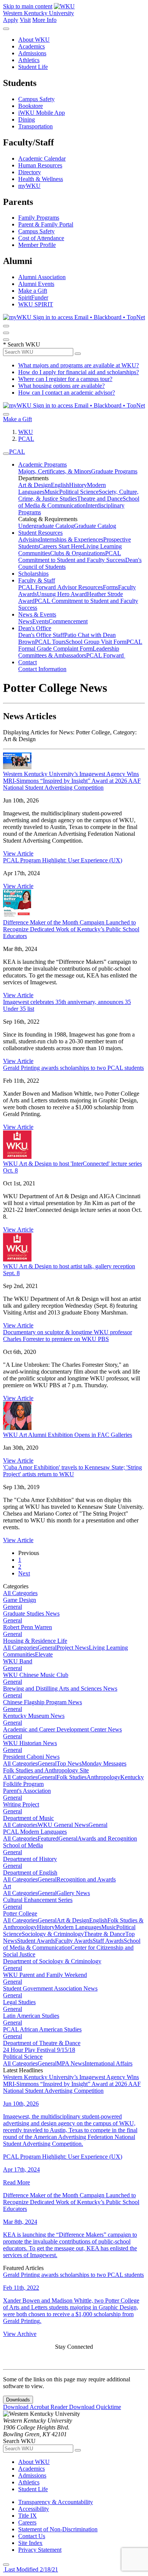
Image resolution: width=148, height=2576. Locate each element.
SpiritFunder (33, 297)
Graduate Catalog (95, 526)
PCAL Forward (38, 587)
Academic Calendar (42, 158)
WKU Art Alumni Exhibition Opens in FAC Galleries (68, 1435)
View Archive (20, 2334)
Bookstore (31, 106)
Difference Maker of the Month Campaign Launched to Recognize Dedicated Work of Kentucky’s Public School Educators (71, 929)
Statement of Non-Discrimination (58, 2529)
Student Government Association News (50, 1988)
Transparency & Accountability (56, 2502)
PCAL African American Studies (42, 2029)
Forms (110, 587)
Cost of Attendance (41, 238)
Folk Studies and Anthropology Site (46, 1770)
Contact (28, 662)
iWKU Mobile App (42, 113)
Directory (30, 172)
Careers (27, 2522)
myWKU (29, 186)
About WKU (34, 40)
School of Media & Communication (79, 502)
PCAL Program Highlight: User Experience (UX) (63, 860)
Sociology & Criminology (53, 1934)
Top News (69, 1763)
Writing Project (21, 1804)
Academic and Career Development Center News (62, 1729)
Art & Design (35, 485)
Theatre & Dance (105, 1934)
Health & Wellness (41, 179)
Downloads (18, 2400)
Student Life (33, 67)
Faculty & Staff (37, 580)
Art (7, 1886)
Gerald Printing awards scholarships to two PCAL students (73, 1068)
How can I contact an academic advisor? (67, 393)
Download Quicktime (95, 2407)
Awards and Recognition (107, 1838)
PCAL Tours (50, 642)
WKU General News (63, 1825)
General (13, 1607)
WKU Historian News (30, 1743)
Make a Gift (33, 291)
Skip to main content (28, 6)
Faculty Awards (74, 1941)
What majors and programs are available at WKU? (79, 365)
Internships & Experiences (72, 539)
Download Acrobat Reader (36, 2407)
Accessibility (34, 2509)
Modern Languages (78, 1927)
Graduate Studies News (31, 1614)
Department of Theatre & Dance (42, 2043)
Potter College (20, 1913)
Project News (73, 1648)
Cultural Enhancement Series (38, 1900)
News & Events (37, 614)
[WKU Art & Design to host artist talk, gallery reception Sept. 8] (17, 1259)
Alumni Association (42, 277)
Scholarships (33, 574)
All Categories (20, 1593)
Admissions (32, 53)
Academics (31, 46)
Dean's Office (35, 628)
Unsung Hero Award (62, 594)
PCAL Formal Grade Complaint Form (80, 645)
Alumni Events (36, 284)
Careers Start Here (61, 546)
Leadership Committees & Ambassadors (69, 652)
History (78, 485)
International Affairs (109, 2063)
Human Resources (40, 165)
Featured (48, 1838)
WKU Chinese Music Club (36, 1675)
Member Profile (37, 245)
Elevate (44, 1654)
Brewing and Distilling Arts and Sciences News (60, 1688)
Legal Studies (19, 2002)
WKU (26, 432)
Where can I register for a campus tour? (65, 379)
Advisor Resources (80, 587)
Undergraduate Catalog (46, 526)
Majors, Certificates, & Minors (55, 471)
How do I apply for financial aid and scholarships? (79, 372)
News (25, 621)
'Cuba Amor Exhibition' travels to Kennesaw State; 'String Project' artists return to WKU (72, 1471)
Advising (29, 539)
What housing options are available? (61, 386)
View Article (18, 853)
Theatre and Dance (100, 499)
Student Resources (40, 533)
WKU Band (18, 1661)
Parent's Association (27, 1791)
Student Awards (36, 1941)
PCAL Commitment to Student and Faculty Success (72, 557)
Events (40, 621)
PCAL (26, 439)
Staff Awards (108, 1941)
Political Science (79, 492)
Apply (11, 20)
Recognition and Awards (86, 1879)
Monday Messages (104, 1763)
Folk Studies (72, 1777)
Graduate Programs (114, 471)
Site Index (30, 2543)
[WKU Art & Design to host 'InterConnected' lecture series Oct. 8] (17, 1157)
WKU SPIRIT (36, 304)
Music (52, 492)
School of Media (23, 1845)
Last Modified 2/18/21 (31, 2569)
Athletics (29, 60)
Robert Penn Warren (28, 1627)
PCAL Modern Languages (35, 1832)
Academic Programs (43, 464)
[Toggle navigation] (6, 454)
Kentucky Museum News (34, 1716)
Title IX (28, 2516)
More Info (44, 20)
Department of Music (28, 1818)
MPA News (71, 2063)
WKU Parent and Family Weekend (45, 1975)
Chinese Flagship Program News (43, 1702)
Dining (27, 119)
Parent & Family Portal (46, 224)
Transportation (35, 126)
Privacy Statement (40, 2550)
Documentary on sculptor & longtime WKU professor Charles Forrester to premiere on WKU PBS (68, 1336)
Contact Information (42, 669)
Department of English (30, 1873)
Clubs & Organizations (78, 553)
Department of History (30, 1859)
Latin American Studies (31, 2016)
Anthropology (103, 1777)
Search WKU (22, 344)
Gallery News (73, 1893)
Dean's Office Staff (41, 635)
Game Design (20, 1600)
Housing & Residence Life (35, 1641)
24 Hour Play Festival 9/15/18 (39, 2050)
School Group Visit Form (96, 642)
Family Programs (39, 218)
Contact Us (32, 2536)
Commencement (68, 621)
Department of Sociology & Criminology (52, 1961)
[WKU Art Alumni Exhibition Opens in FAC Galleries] (17, 1428)
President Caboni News (31, 1757)
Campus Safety (36, 99)
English (60, 485)
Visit (25, 20)
